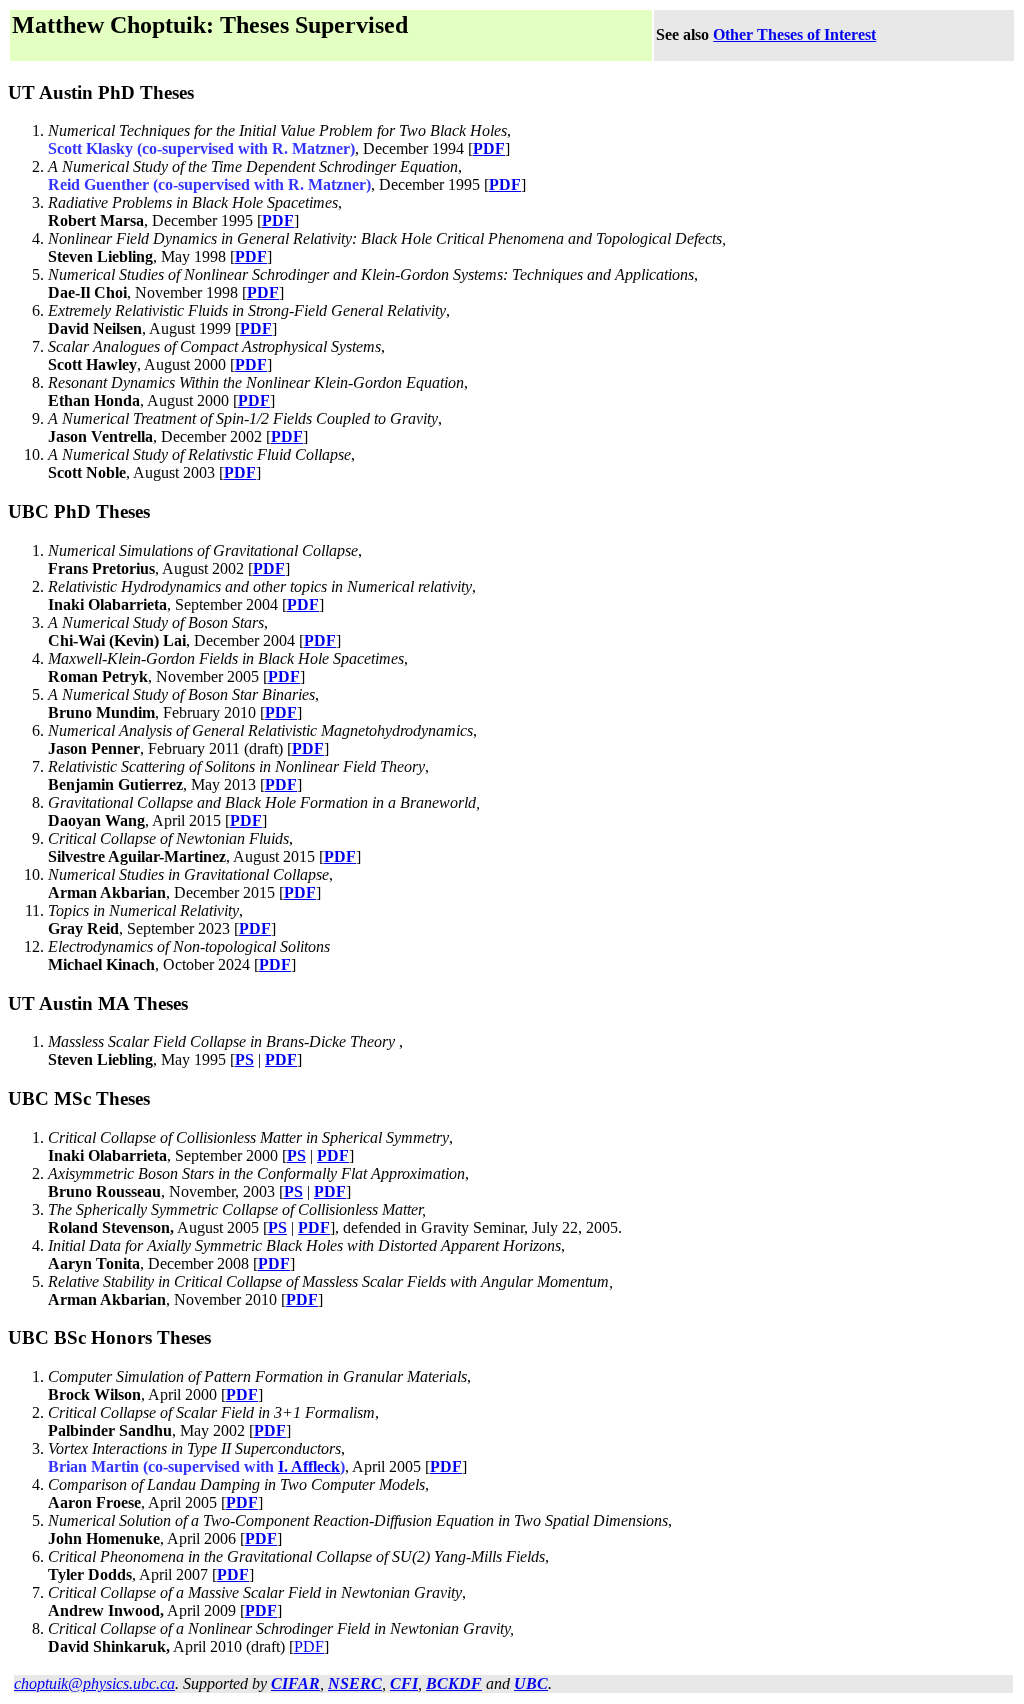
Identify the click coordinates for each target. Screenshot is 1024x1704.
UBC (531, 1683)
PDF (489, 148)
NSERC (355, 1683)
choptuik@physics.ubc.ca (94, 1683)
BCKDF (454, 1683)
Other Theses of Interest (794, 34)
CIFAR (295, 1683)
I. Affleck (309, 1466)
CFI (404, 1683)
